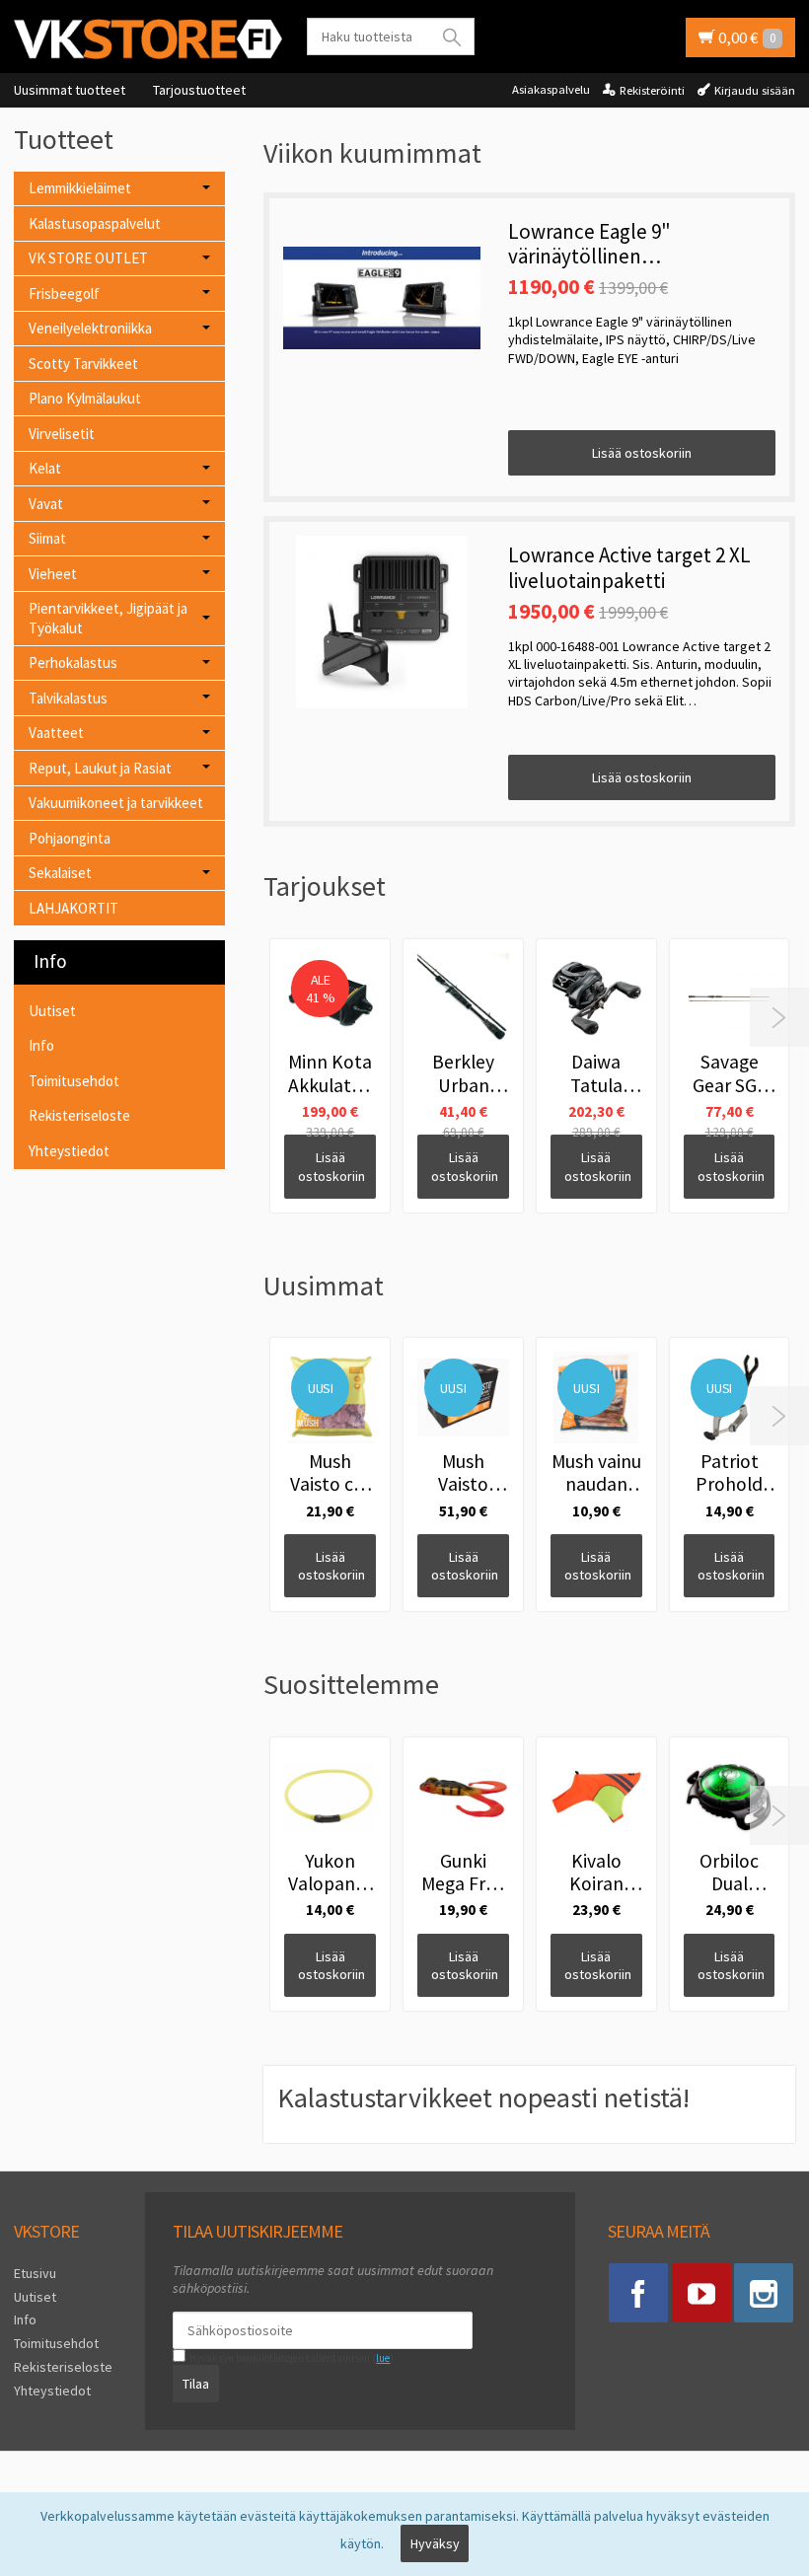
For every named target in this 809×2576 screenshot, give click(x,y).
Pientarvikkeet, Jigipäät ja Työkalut (108, 618)
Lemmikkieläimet (80, 188)
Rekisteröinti (652, 90)
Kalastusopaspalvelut (95, 223)
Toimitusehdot (74, 1081)
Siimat (47, 538)
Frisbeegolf (64, 294)
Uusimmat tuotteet (70, 90)
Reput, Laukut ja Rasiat (100, 768)
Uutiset (52, 1011)
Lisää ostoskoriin (642, 453)
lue (383, 2358)
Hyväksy (435, 2543)
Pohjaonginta (70, 838)
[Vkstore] (148, 38)
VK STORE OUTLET (88, 258)
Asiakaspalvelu (551, 89)
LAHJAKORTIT (74, 908)
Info (41, 1045)
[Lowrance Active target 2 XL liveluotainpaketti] (381, 622)
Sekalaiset (60, 873)
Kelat (45, 468)
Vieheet (53, 574)
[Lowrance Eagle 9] (381, 298)
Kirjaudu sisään (755, 90)
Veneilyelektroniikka (90, 328)
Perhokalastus (73, 662)
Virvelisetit (62, 434)
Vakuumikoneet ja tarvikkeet (116, 803)
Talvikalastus (68, 698)
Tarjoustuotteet (199, 90)
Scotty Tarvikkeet (83, 364)
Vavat (46, 504)
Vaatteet (56, 733)
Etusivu (35, 2273)
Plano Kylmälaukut (85, 398)
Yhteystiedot (69, 1151)
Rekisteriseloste (79, 1115)
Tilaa (196, 2384)
